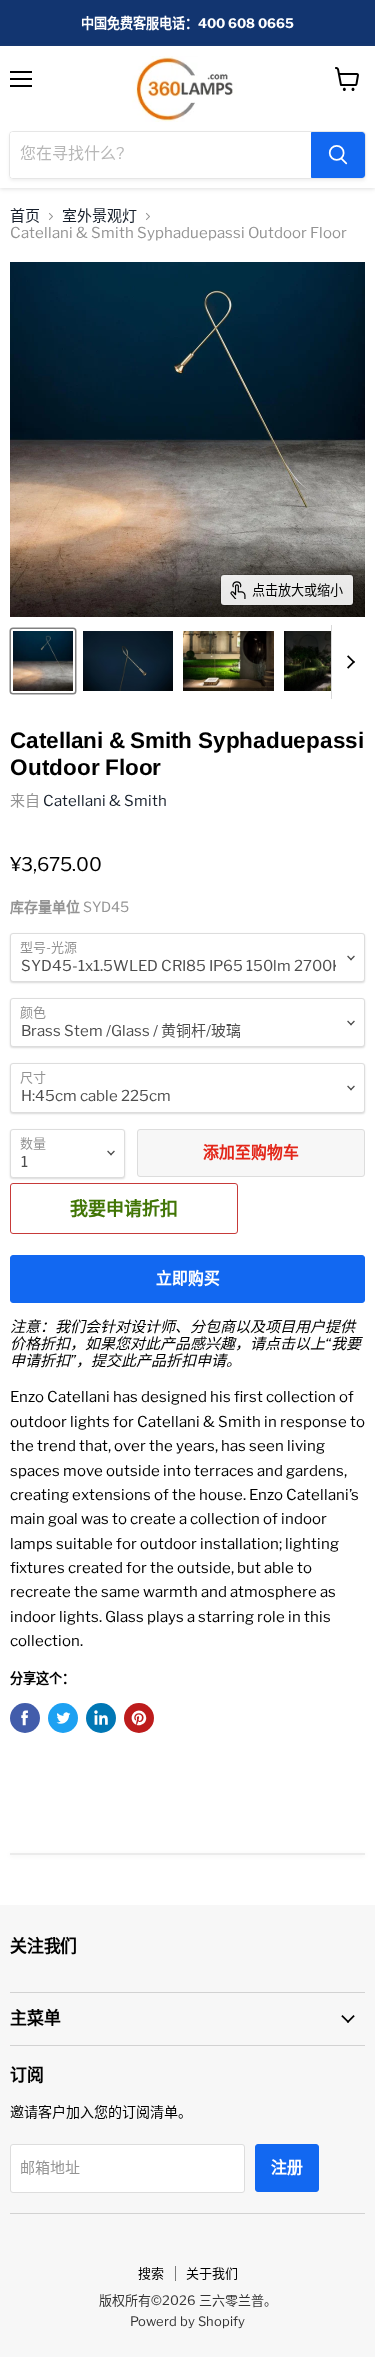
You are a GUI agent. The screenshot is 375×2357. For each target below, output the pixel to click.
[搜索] (338, 155)
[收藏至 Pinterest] (139, 1718)
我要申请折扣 (124, 1208)
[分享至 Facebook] (25, 1718)
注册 (287, 2167)
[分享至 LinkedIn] (101, 1718)
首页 (25, 216)
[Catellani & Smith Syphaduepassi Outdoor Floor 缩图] (43, 661)
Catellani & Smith (105, 801)
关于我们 (212, 2273)
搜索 (151, 2273)
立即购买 (188, 1278)
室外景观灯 (99, 216)
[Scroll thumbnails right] (347, 662)
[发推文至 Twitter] (63, 1718)
